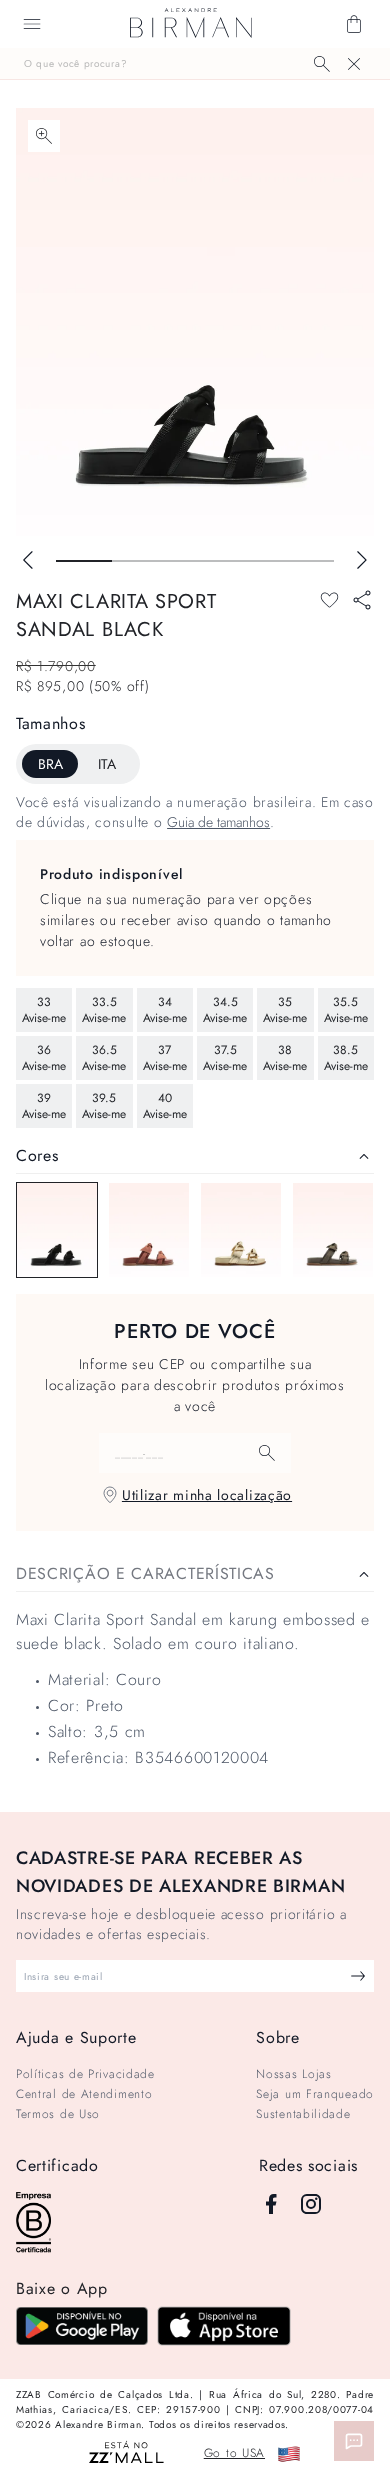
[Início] (191, 24)
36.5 (104, 1058)
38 (285, 1058)
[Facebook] (271, 2204)
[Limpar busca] (354, 64)
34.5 (225, 1010)
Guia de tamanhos (218, 822)
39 (44, 1106)
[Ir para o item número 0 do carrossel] (84, 561)
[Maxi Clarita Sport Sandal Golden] (241, 1230)
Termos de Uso (58, 2114)
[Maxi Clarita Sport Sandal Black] (57, 1230)
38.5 (346, 1058)
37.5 (225, 1058)
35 (285, 1010)
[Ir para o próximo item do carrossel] (362, 560)
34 (165, 1010)
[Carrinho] (354, 24)
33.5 (104, 1010)
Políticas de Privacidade (85, 2074)
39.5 (104, 1106)
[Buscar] (322, 64)
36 (44, 1058)
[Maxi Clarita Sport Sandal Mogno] (149, 1230)
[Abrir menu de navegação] (32, 24)
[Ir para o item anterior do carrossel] (28, 560)
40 (165, 1106)
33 (44, 1010)
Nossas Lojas (293, 2074)
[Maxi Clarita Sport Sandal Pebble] (333, 1230)
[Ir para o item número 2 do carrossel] (195, 561)
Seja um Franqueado (315, 2094)
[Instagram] (311, 2204)
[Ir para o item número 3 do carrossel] (251, 561)
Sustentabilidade (303, 2114)
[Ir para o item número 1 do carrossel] (140, 561)
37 (165, 1058)
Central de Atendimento (84, 2094)
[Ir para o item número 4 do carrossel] (306, 561)
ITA (107, 764)
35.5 (346, 1010)
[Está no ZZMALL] (126, 2453)
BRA (50, 764)
